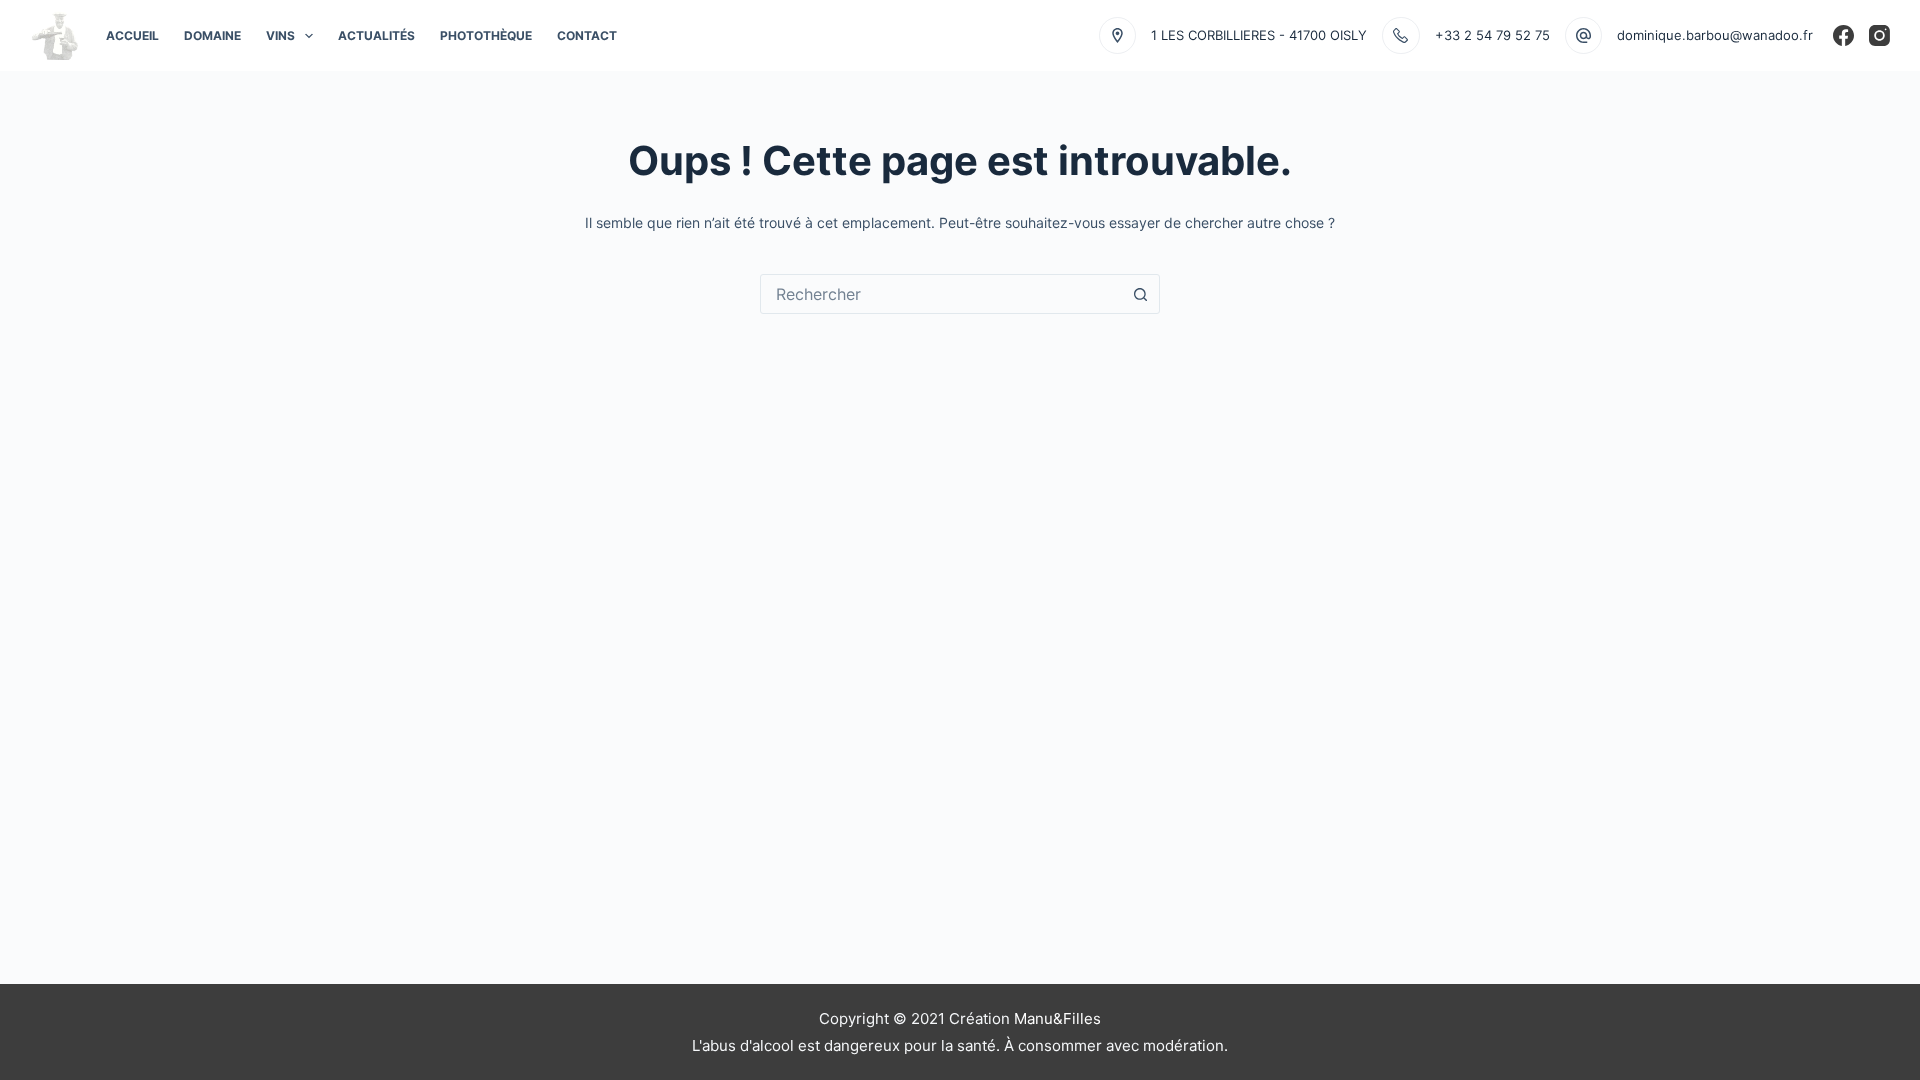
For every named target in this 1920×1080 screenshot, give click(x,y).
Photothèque (486, 35)
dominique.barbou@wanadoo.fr (1715, 35)
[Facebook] (1843, 35)
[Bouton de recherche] (1140, 294)
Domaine (212, 35)
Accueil (132, 35)
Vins (280, 35)
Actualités (376, 35)
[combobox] (941, 294)
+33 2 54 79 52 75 (1492, 35)
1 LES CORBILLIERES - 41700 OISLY (1259, 35)
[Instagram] (1879, 35)
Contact (587, 35)
